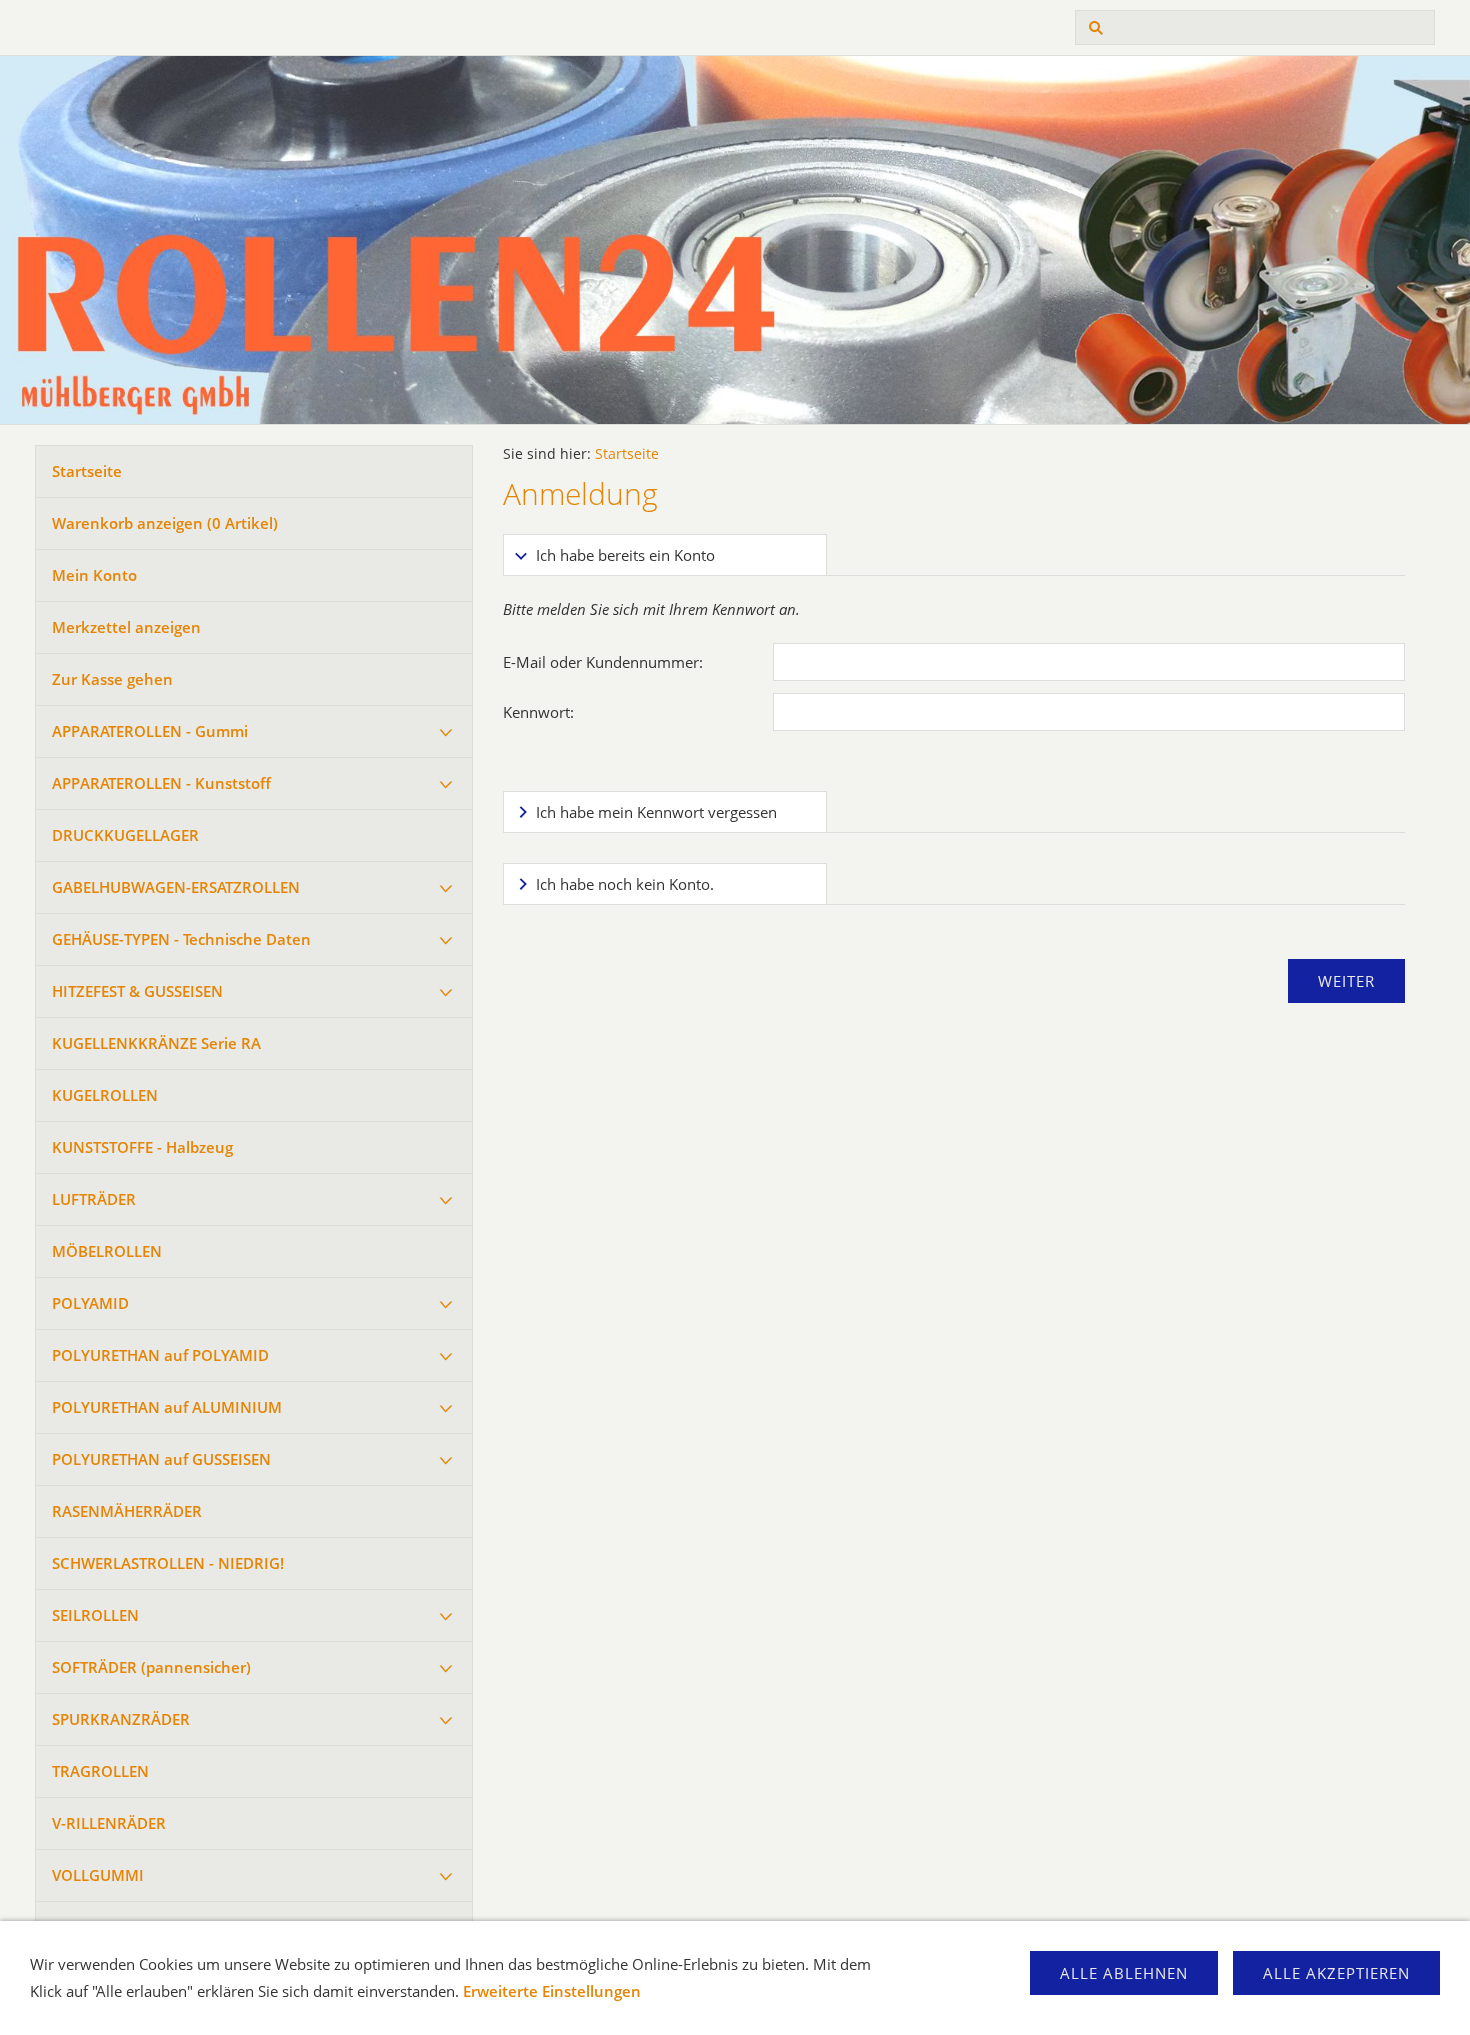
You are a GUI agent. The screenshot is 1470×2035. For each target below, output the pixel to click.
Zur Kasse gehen (112, 679)
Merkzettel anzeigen (126, 627)
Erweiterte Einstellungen (552, 1991)
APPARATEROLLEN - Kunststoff (161, 783)
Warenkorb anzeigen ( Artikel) (165, 523)
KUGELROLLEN (105, 1095)
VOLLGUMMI (98, 1875)
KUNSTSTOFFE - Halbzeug (142, 1147)
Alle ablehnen (1124, 1973)
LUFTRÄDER (94, 1199)
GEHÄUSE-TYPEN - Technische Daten (181, 939)
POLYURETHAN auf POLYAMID (160, 1355)
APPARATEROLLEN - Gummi (150, 731)
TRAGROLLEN (100, 1771)
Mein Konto (94, 575)
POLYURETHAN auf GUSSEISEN (161, 1459)
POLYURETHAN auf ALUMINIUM (167, 1407)
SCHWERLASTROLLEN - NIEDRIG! (168, 1563)
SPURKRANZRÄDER (121, 1719)
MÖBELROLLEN (107, 1251)
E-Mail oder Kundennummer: (603, 662)
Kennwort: (538, 712)
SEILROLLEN (95, 1615)
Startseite (87, 471)
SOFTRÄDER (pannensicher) (151, 1667)
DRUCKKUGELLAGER (125, 835)
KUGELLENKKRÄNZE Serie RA (156, 1043)
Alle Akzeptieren (1336, 1973)
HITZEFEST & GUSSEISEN (137, 991)
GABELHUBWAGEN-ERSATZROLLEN (176, 887)
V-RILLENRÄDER (109, 1823)
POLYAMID (90, 1303)
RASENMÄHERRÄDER (127, 1511)
